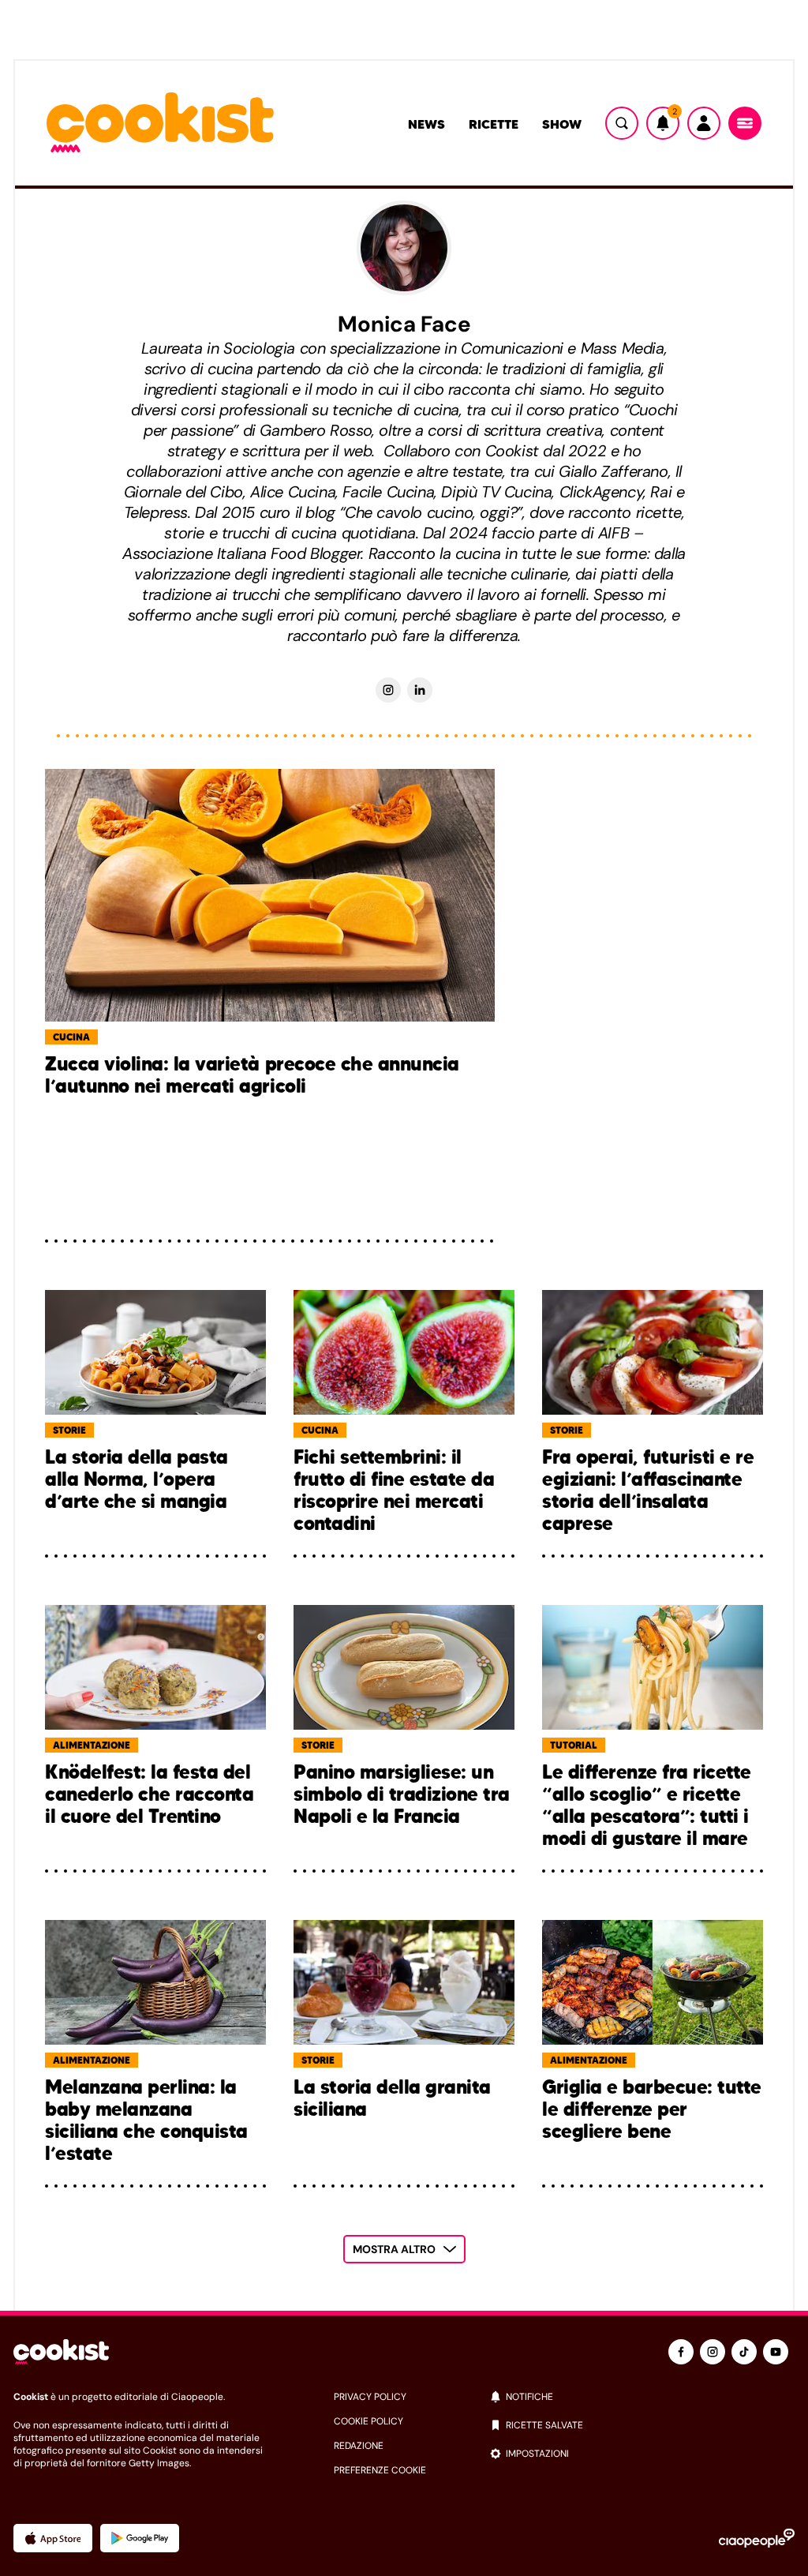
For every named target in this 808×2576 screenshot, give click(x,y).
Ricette (494, 124)
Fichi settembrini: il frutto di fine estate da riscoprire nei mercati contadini (394, 1490)
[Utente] (704, 123)
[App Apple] (53, 2538)
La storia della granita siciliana (392, 2099)
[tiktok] (744, 2352)
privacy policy (370, 2397)
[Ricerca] (622, 123)
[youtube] (776, 2352)
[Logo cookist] (160, 124)
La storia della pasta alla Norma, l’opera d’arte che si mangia (137, 1480)
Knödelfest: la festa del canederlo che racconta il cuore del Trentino (149, 1795)
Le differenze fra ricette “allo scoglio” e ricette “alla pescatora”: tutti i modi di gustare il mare (647, 1805)
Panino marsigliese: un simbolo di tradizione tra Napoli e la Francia (402, 1795)
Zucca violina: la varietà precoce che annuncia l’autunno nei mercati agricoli (252, 1076)
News (426, 124)
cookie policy (368, 2421)
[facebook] (681, 2352)
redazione (359, 2446)
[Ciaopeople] (757, 2538)
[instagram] (713, 2352)
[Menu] (745, 123)
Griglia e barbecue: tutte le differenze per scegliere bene (652, 2110)
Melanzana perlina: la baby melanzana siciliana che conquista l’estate (146, 2120)
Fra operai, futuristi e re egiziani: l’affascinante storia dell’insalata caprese (648, 1490)
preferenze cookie (380, 2470)
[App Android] (140, 2538)
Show (562, 124)
